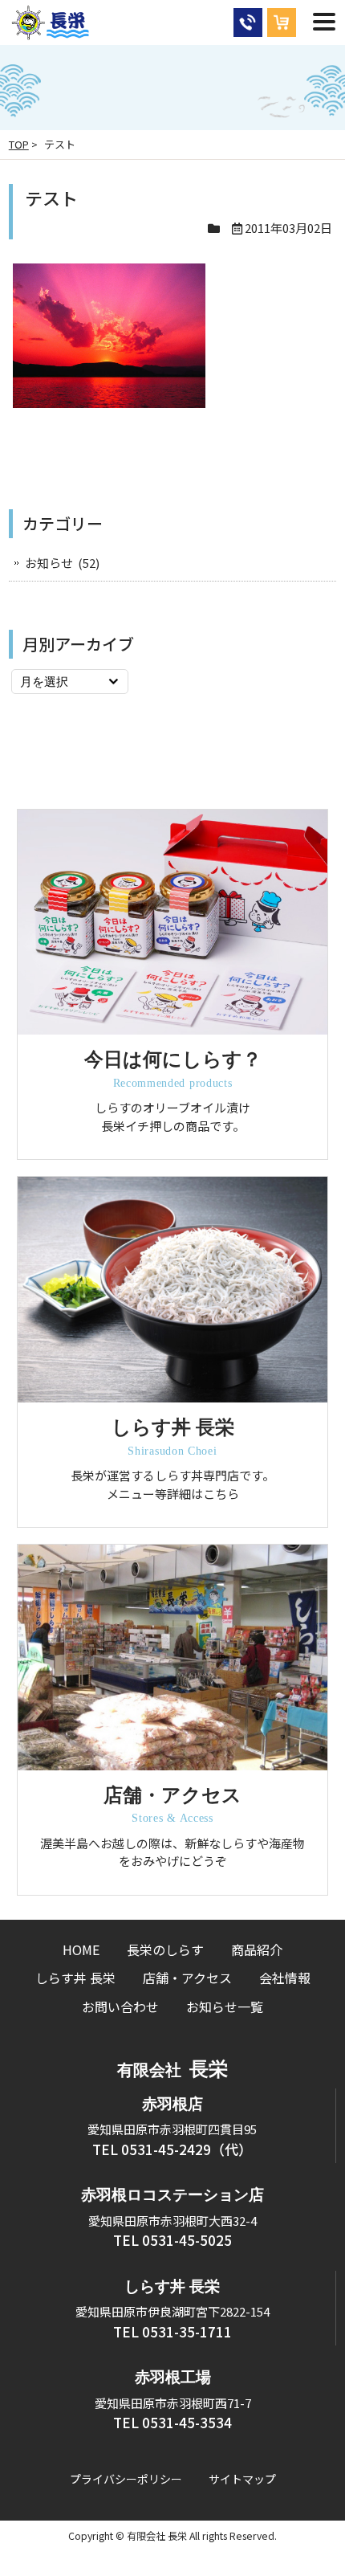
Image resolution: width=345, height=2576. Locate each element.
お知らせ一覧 (225, 2007)
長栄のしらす (165, 1949)
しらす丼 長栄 (75, 1978)
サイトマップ (242, 2479)
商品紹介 (257, 1949)
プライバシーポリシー (126, 2479)
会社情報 (285, 1978)
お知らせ (49, 563)
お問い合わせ (120, 2007)
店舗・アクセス (187, 1978)
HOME (81, 1949)
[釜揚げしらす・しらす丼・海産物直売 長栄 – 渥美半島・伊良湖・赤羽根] (51, 32)
